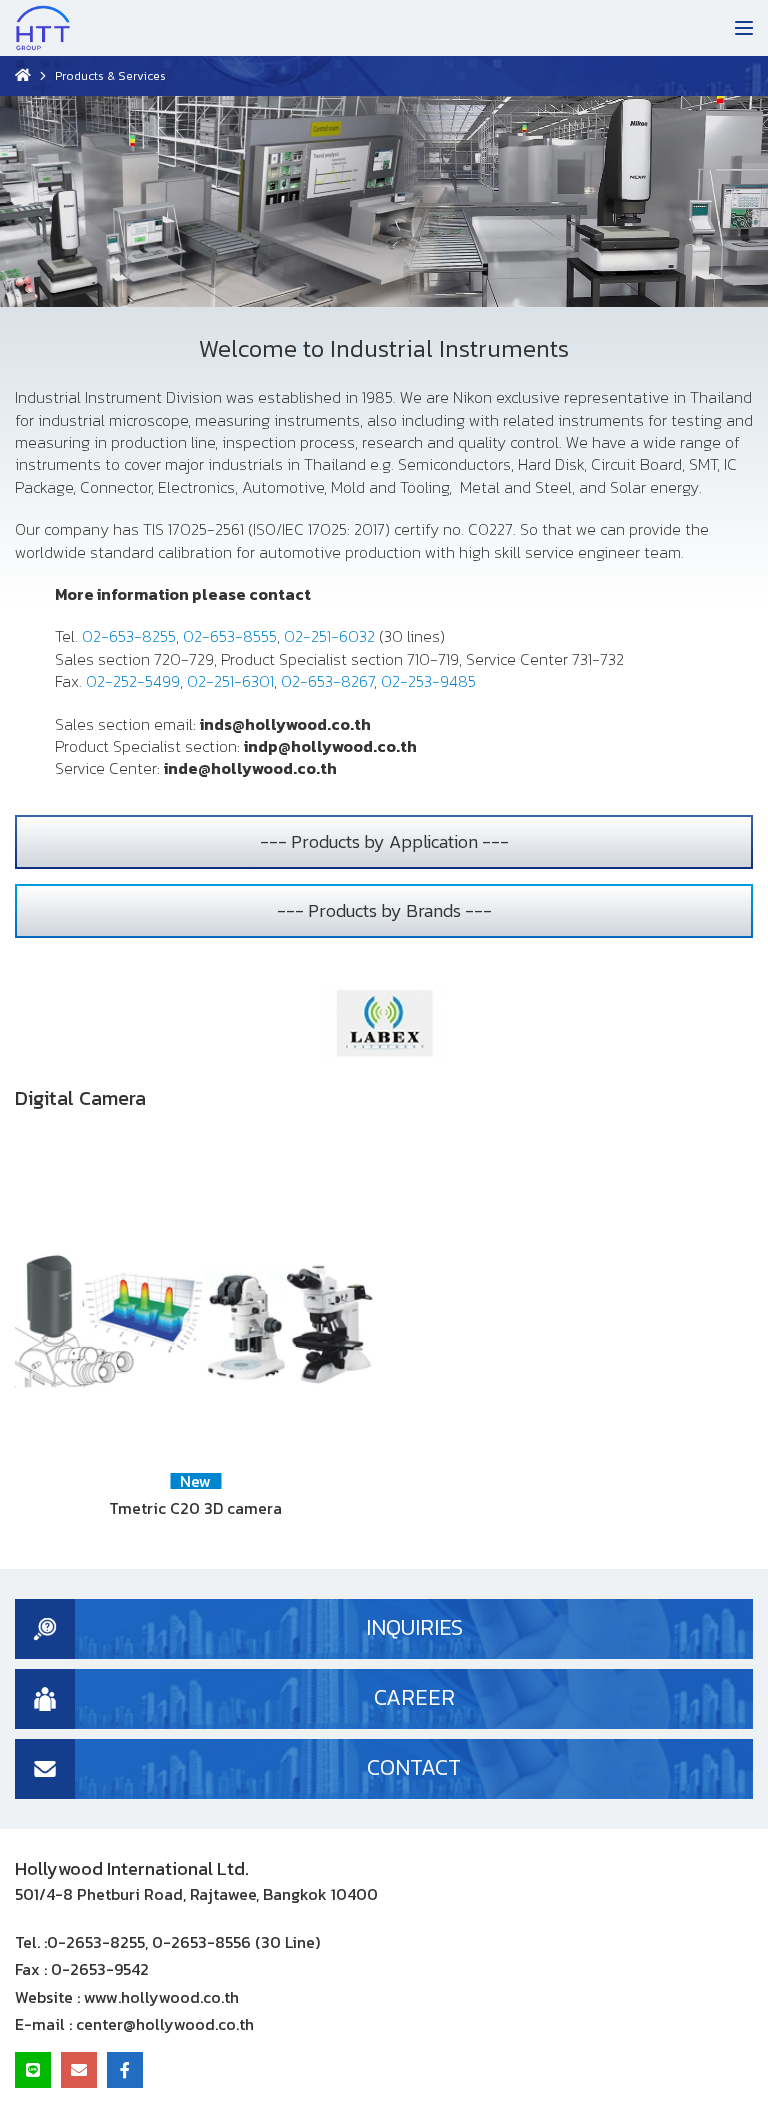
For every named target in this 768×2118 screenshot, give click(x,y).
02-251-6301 (230, 681)
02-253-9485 (428, 681)
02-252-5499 (133, 681)
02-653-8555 (230, 636)
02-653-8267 (327, 681)
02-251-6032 (329, 636)
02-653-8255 (129, 636)
